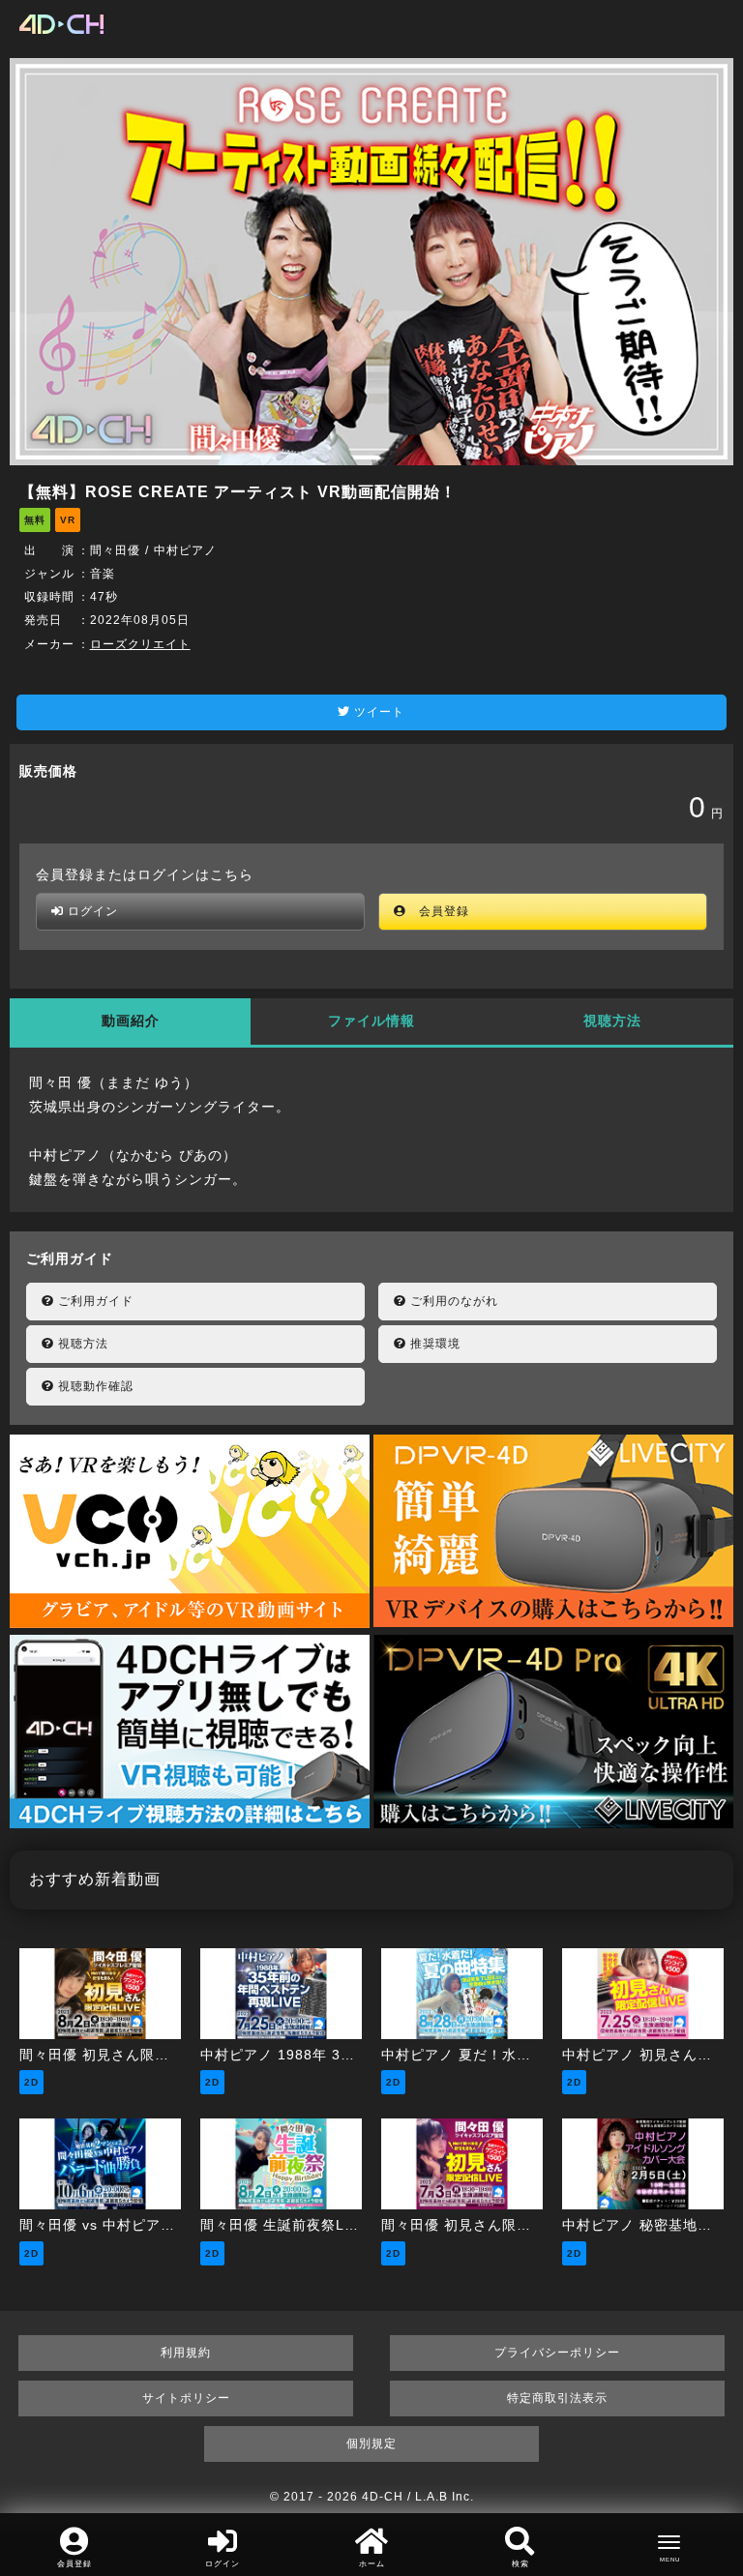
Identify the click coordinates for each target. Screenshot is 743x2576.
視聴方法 (612, 1021)
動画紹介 (131, 1021)
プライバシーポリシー (557, 2353)
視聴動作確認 (94, 1386)
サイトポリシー (186, 2398)
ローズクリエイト (140, 644)
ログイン (91, 911)
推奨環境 (433, 1344)
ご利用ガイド (94, 1301)
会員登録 (438, 911)
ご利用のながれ (452, 1301)
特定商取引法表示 (557, 2398)
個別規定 (371, 2443)
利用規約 (186, 2353)
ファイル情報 (371, 1021)
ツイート (377, 712)
